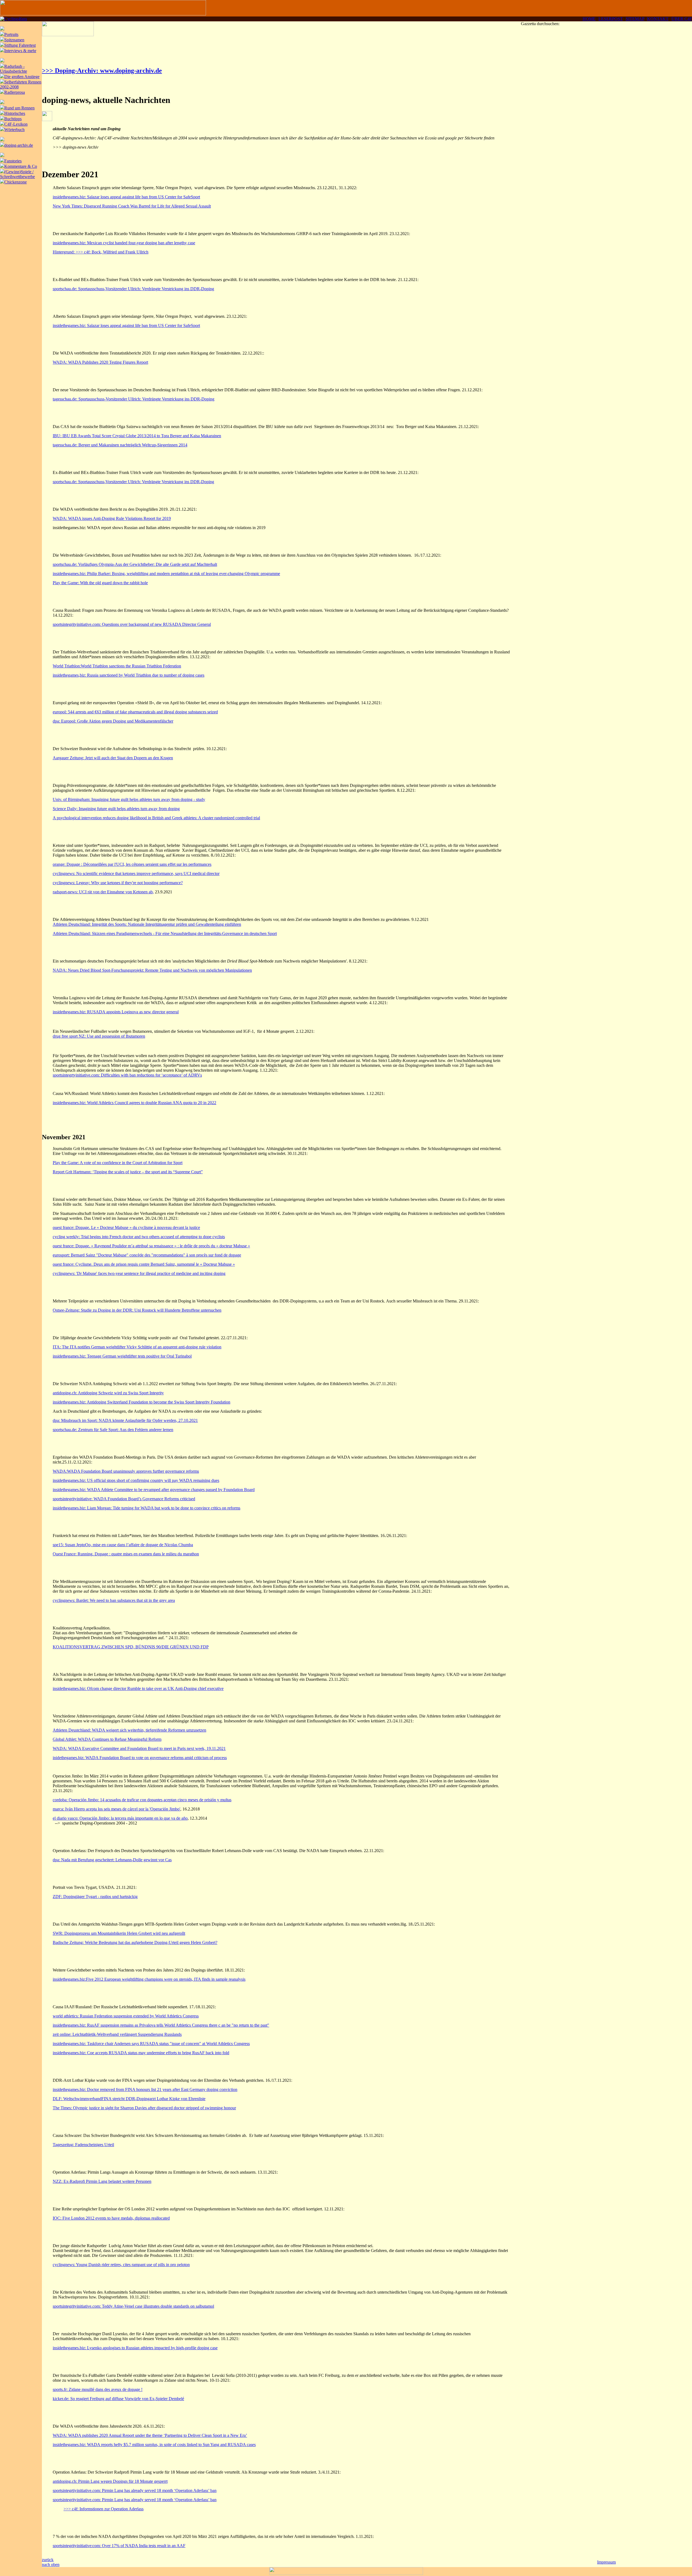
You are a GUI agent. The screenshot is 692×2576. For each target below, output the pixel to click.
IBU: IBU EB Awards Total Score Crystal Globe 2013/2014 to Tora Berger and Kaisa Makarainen (137, 436)
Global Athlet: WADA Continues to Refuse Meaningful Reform (107, 1739)
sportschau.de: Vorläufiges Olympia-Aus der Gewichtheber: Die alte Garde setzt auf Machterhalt (135, 564)
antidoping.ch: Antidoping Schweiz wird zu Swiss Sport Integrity (108, 1393)
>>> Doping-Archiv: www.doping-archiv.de (102, 71)
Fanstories (13, 161)
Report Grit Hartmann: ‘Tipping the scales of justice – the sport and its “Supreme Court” (128, 1172)
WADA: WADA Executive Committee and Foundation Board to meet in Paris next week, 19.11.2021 (139, 1748)
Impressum (606, 2562)
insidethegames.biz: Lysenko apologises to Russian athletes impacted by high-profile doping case (135, 2348)
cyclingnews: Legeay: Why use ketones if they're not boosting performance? (118, 883)
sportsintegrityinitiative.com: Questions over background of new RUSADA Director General (132, 624)
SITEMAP (635, 19)
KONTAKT (658, 19)
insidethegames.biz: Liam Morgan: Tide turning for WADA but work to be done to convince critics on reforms (147, 1508)
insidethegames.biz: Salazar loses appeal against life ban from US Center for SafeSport (126, 197)
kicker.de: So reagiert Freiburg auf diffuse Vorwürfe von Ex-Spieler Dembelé (118, 2399)
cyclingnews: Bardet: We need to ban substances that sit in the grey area (114, 1600)
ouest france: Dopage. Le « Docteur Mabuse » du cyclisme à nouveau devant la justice (126, 1227)
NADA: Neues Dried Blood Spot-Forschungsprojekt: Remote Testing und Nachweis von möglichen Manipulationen (152, 970)
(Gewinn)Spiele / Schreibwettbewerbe (17, 174)
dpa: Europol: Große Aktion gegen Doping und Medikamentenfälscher (113, 721)
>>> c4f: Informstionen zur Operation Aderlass (104, 2509)
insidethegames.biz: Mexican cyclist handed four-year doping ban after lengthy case (124, 243)
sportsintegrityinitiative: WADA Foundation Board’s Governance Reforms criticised (124, 1499)
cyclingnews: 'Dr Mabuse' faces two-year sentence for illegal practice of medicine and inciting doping (139, 1273)
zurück (48, 2560)
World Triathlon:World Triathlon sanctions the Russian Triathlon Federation (117, 666)
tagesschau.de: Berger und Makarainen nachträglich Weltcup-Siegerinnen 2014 (120, 445)
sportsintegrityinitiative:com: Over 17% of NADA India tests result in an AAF (119, 2546)
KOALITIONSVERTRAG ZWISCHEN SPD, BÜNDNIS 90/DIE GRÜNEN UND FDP (131, 1647)
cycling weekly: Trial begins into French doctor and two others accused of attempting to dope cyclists (139, 1237)
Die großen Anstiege (22, 77)
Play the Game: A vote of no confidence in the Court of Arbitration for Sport (118, 1163)
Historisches (15, 113)
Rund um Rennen (19, 108)
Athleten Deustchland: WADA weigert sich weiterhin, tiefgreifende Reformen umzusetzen (129, 1730)
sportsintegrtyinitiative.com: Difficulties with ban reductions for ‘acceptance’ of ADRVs (127, 1075)
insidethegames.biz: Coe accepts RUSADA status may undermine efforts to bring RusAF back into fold (141, 2053)
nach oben (51, 2565)
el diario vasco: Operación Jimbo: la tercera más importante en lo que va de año (120, 1818)
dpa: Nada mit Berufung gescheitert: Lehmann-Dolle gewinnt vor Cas (112, 1860)
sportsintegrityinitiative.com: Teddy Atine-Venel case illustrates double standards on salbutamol (133, 2306)
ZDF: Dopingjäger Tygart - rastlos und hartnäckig (95, 1897)
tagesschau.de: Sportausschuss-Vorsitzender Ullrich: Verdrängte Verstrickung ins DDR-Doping (134, 399)
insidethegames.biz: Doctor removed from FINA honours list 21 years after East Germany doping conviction (145, 2089)
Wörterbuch (14, 130)
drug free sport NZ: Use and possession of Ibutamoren (99, 1036)
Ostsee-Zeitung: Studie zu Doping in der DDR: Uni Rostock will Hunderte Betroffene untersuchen (137, 1310)
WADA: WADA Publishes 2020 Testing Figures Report (100, 362)
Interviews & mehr (20, 51)
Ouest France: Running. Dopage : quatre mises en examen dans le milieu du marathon (126, 1554)
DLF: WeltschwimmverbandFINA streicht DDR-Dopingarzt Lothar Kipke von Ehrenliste (129, 2099)
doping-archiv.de (19, 145)
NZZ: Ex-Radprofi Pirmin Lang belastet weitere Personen (102, 2181)
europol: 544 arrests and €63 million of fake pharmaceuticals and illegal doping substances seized (135, 712)
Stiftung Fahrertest (20, 45)
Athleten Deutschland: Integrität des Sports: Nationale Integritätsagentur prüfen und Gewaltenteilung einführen (147, 924)
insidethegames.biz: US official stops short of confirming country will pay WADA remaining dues (136, 1480)
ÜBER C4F (682, 19)
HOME (589, 19)
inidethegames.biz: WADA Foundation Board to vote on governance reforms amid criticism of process (140, 1758)
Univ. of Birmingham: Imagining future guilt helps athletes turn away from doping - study (129, 799)
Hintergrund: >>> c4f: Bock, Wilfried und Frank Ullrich (101, 252)
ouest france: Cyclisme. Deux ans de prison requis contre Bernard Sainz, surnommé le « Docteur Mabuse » (144, 1264)
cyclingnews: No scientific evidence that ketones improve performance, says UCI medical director (136, 873)
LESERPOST (611, 19)
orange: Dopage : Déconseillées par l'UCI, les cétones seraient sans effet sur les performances (132, 864)
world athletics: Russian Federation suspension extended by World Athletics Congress (126, 2016)
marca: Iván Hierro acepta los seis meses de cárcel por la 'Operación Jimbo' (117, 1809)
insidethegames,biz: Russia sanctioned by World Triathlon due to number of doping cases (129, 675)
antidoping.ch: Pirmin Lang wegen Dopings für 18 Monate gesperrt (110, 2481)
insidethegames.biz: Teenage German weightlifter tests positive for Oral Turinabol (122, 1356)
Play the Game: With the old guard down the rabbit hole (100, 583)
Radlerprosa (15, 92)
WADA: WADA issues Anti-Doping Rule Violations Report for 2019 (112, 518)
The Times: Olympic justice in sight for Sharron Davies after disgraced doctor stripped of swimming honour (144, 2108)
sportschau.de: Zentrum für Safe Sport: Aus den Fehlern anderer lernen (113, 1430)
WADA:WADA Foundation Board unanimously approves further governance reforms (126, 1471)
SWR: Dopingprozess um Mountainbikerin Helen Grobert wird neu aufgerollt (119, 1933)
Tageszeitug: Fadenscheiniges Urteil (83, 2145)
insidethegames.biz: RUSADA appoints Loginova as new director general (116, 1012)
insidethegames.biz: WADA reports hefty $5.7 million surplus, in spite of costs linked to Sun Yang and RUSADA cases (154, 2445)
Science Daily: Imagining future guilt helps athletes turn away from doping (116, 809)
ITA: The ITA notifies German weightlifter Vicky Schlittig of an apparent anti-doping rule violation (137, 1347)
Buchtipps (13, 119)
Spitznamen (14, 40)
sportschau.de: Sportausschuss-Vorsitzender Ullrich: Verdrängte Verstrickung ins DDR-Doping (133, 289)
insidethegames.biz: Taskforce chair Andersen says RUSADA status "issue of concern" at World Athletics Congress (151, 2044)
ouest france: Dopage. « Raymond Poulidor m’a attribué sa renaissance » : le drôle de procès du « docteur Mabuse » (151, 1246)
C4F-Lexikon (16, 124)
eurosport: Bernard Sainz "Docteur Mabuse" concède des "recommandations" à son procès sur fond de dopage (147, 1255)
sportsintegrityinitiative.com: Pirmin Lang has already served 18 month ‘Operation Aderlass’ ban (135, 2500)
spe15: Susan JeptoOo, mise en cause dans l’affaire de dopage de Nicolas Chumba (123, 1545)
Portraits (11, 34)
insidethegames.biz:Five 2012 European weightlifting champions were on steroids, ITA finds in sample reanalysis (149, 1979)
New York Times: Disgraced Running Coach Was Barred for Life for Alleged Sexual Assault (132, 206)
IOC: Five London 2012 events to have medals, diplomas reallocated (111, 2218)
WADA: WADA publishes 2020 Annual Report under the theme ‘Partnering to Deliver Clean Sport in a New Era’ (150, 2435)
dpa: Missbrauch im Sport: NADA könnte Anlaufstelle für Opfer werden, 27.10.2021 (125, 1420)
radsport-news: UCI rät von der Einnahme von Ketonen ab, (103, 892)
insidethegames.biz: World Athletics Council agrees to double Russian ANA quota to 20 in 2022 (134, 1103)
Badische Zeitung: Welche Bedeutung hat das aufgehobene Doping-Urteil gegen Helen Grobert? (135, 1942)
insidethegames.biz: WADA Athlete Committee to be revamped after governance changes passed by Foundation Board (154, 1490)
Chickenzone (16, 182)
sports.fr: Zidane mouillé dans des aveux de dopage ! (98, 2389)
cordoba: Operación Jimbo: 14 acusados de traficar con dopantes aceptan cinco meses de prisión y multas (142, 1800)
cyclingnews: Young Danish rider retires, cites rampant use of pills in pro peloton (121, 2265)
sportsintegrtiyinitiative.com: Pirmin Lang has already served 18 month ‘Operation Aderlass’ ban (135, 2490)
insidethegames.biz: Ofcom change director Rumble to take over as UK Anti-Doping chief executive (138, 1688)
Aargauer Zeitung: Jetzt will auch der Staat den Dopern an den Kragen (113, 758)
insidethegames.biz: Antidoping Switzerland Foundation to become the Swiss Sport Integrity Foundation (142, 1402)
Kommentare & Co (21, 166)
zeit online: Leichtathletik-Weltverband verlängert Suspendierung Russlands (117, 2034)
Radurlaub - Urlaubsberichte (14, 69)
